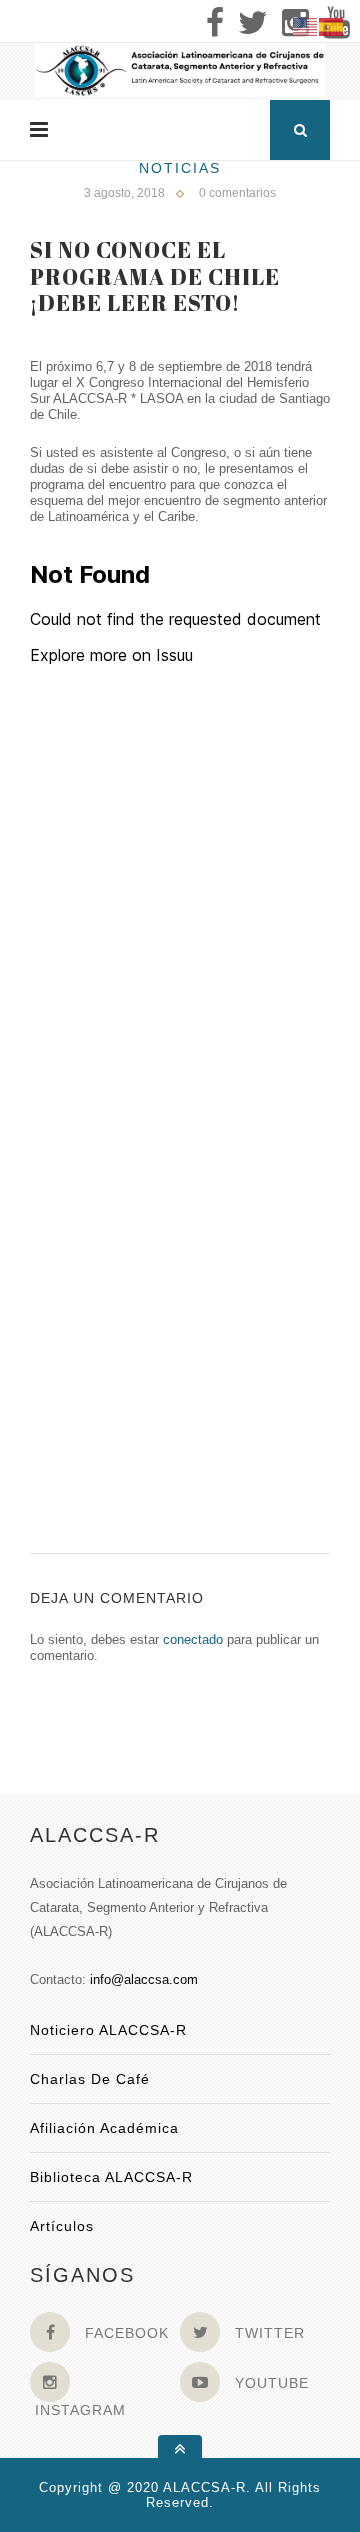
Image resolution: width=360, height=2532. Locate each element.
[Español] (332, 25)
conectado (193, 1639)
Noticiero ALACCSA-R (108, 2030)
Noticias (180, 168)
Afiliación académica (104, 2128)
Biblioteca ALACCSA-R (111, 2177)
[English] (306, 25)
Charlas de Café (90, 2079)
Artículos (62, 2226)
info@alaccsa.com (144, 1979)
